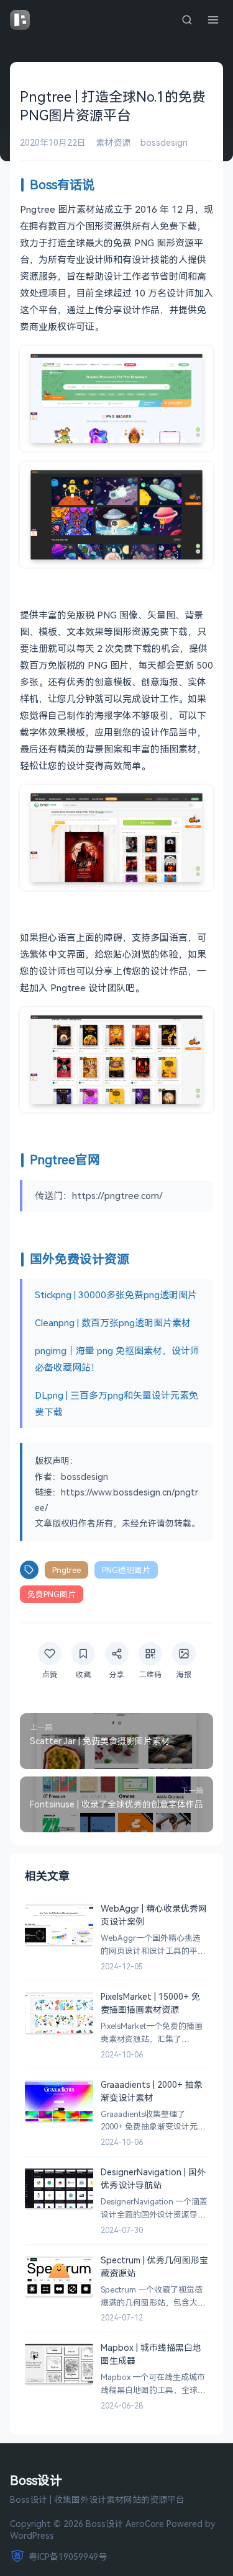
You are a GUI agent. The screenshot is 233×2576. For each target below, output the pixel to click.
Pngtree (66, 1570)
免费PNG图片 (52, 1594)
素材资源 (113, 142)
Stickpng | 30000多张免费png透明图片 (116, 1295)
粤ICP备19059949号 (68, 2556)
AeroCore (145, 2524)
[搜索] (187, 20)
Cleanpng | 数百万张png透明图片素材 (113, 1322)
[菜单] (213, 20)
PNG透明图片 (126, 1570)
